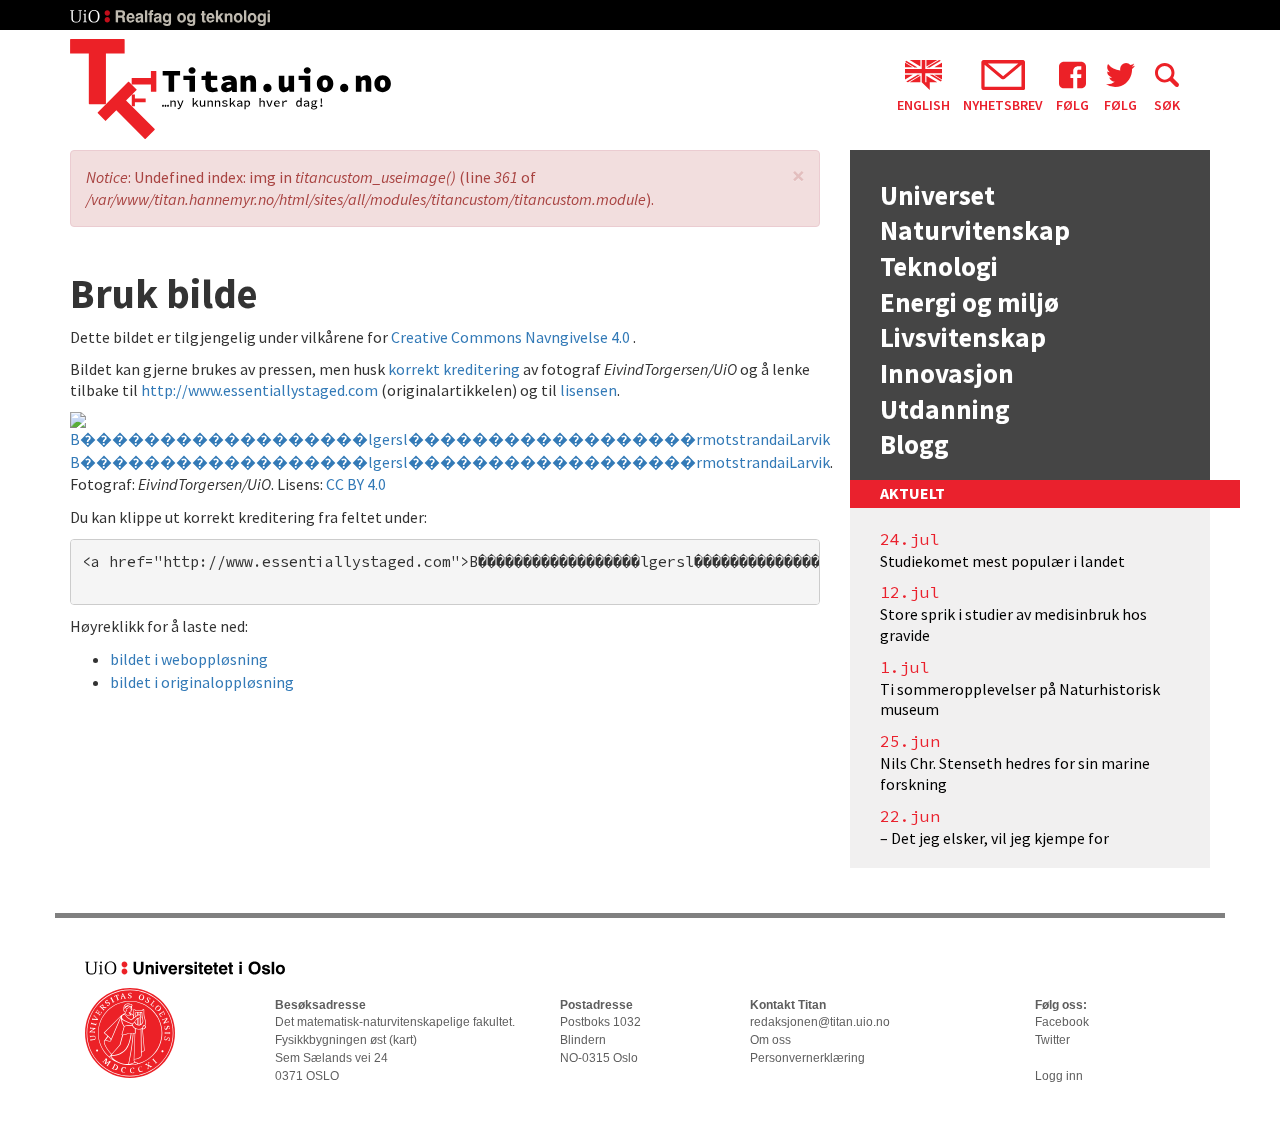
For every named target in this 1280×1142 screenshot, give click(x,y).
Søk (1167, 104)
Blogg (914, 444)
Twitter (1052, 1040)
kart (403, 1040)
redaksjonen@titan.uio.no (820, 1022)
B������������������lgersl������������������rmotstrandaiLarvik (450, 462)
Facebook (1062, 1022)
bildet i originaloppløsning (202, 682)
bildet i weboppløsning (189, 659)
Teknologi (939, 266)
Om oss (770, 1040)
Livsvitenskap (963, 337)
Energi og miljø (969, 302)
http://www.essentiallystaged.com (259, 390)
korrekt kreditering (454, 369)
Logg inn (1059, 1076)
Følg (1072, 104)
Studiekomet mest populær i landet (1002, 561)
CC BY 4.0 (356, 484)
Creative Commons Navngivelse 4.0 (512, 337)
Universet (937, 195)
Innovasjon (947, 373)
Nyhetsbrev (1003, 104)
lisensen (588, 390)
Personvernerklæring (807, 1058)
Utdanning (945, 409)
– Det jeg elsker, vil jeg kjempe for (994, 838)
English (923, 104)
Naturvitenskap (975, 230)
